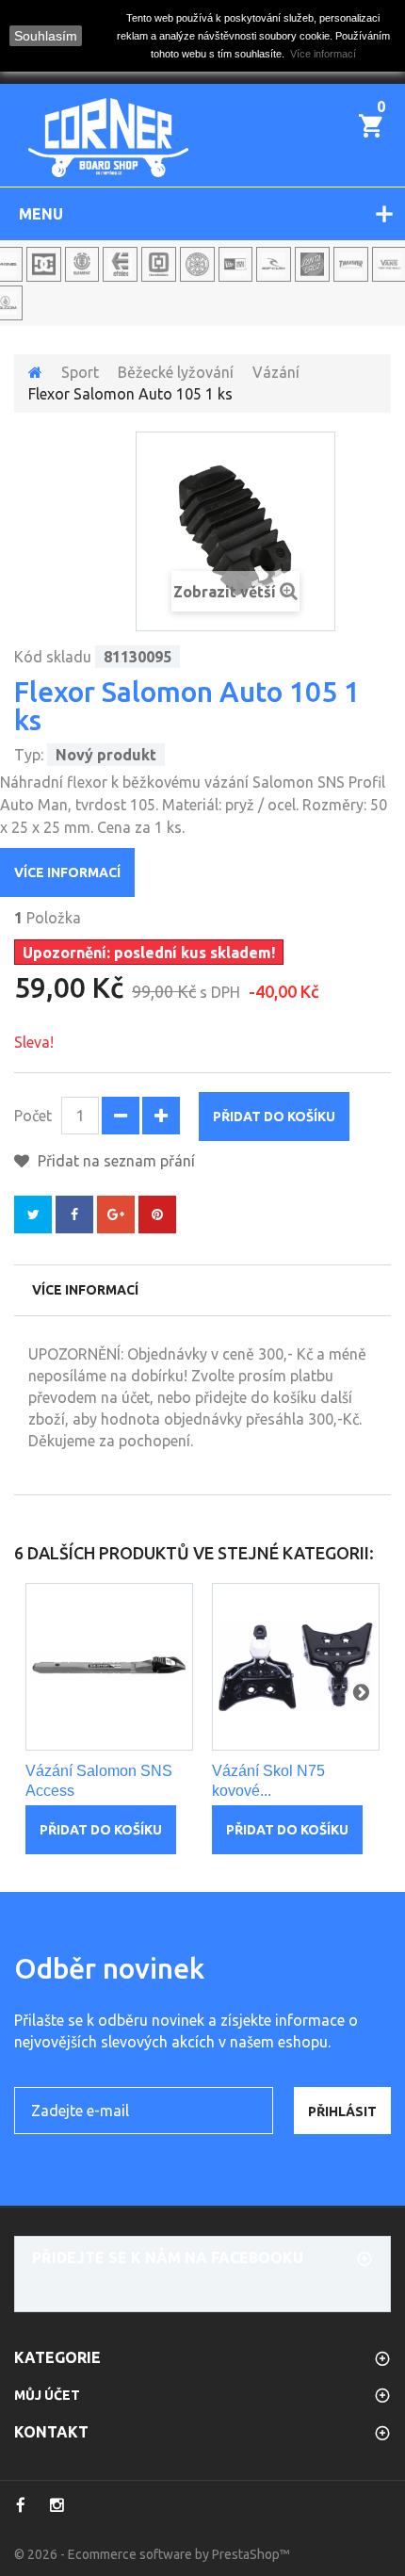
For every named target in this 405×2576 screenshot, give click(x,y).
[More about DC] (44, 264)
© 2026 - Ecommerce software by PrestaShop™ (152, 2554)
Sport (80, 372)
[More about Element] (82, 264)
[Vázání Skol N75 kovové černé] (296, 1667)
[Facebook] (20, 2505)
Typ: (29, 755)
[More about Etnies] (120, 264)
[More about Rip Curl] (274, 264)
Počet (33, 1116)
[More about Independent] (197, 264)
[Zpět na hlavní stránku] (35, 372)
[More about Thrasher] (351, 264)
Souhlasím (46, 36)
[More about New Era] (236, 264)
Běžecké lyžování (176, 372)
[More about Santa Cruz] (312, 264)
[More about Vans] (389, 264)
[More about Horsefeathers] (159, 264)
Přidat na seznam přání (114, 1161)
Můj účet (47, 2395)
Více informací (67, 872)
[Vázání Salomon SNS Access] (109, 1667)
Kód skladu (53, 657)
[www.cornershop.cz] (108, 138)
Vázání (276, 372)
